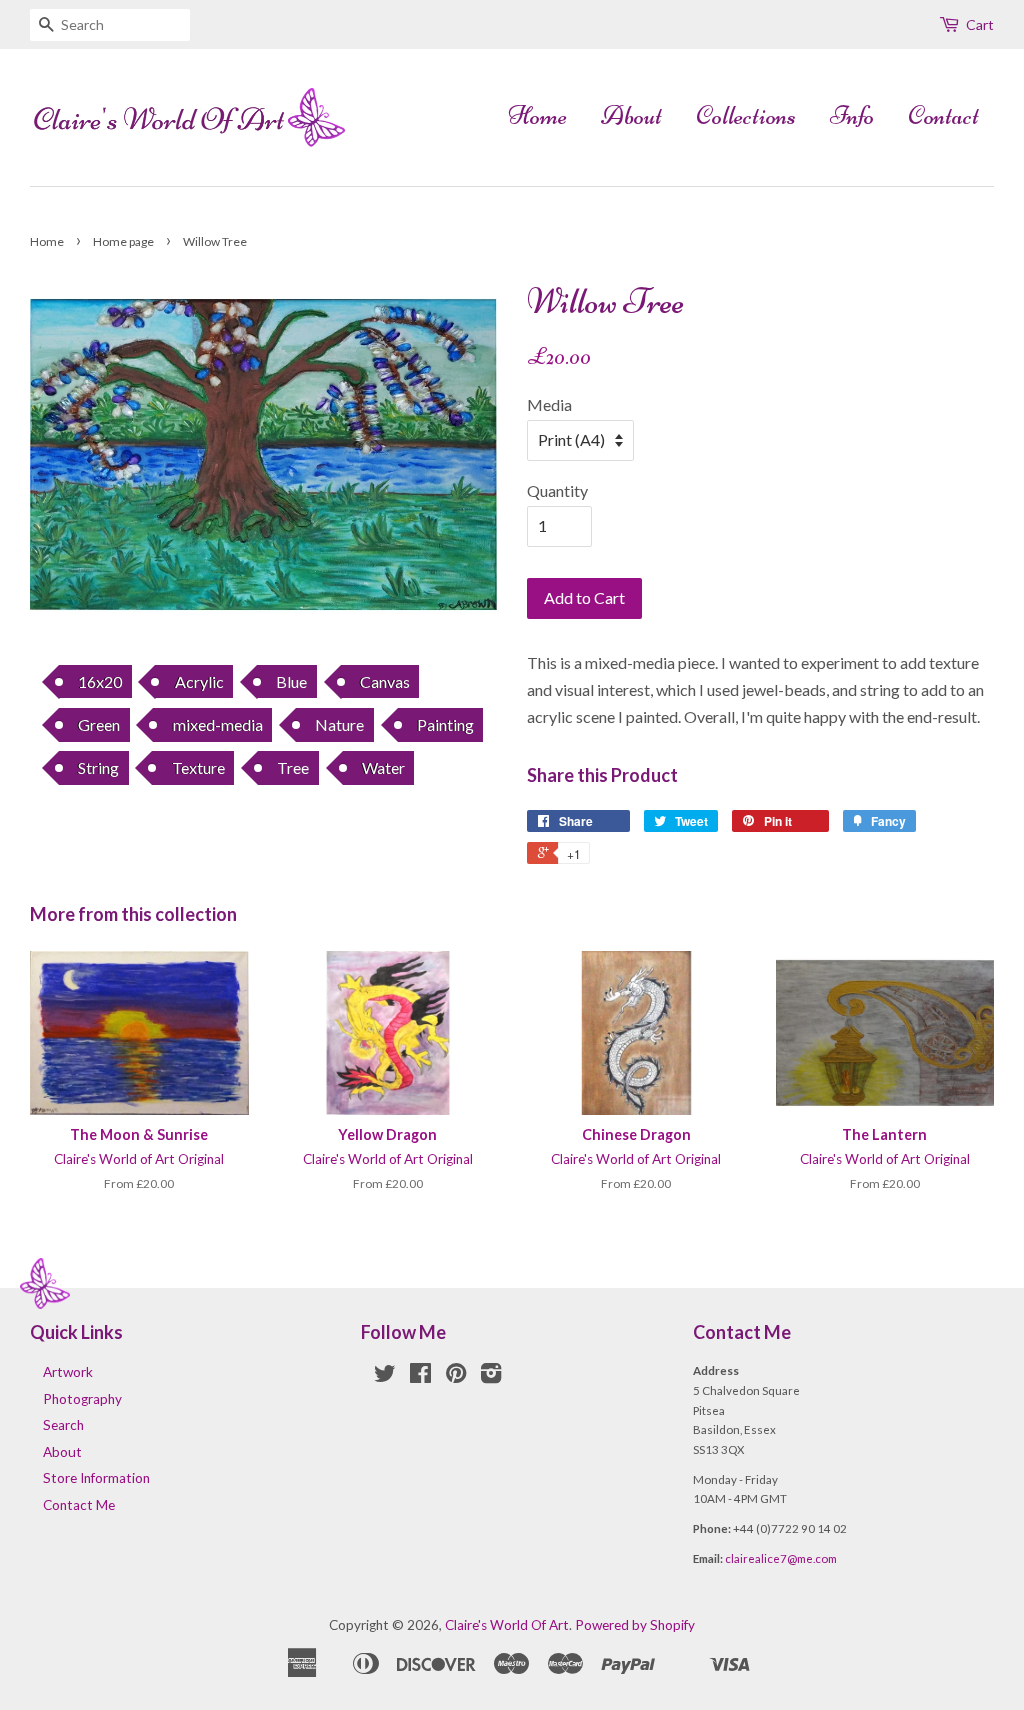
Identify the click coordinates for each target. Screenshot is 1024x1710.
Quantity (557, 490)
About (631, 115)
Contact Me (79, 1505)
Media (549, 404)
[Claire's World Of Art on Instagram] (491, 1377)
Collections (746, 115)
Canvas (385, 681)
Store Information (96, 1478)
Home (537, 115)
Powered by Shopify (635, 1625)
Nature (339, 724)
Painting (445, 724)
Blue (291, 681)
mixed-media (218, 724)
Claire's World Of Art (507, 1625)
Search (63, 1425)
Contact (943, 115)
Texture (198, 767)
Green (99, 724)
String (98, 767)
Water (383, 767)
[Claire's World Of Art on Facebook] (420, 1377)
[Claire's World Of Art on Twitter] (385, 1377)
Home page (123, 241)
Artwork (68, 1372)
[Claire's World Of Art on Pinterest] (456, 1377)
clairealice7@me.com (781, 1558)
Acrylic (199, 681)
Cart (980, 24)
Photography (82, 1399)
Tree (293, 767)
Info (852, 115)
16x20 (100, 681)
